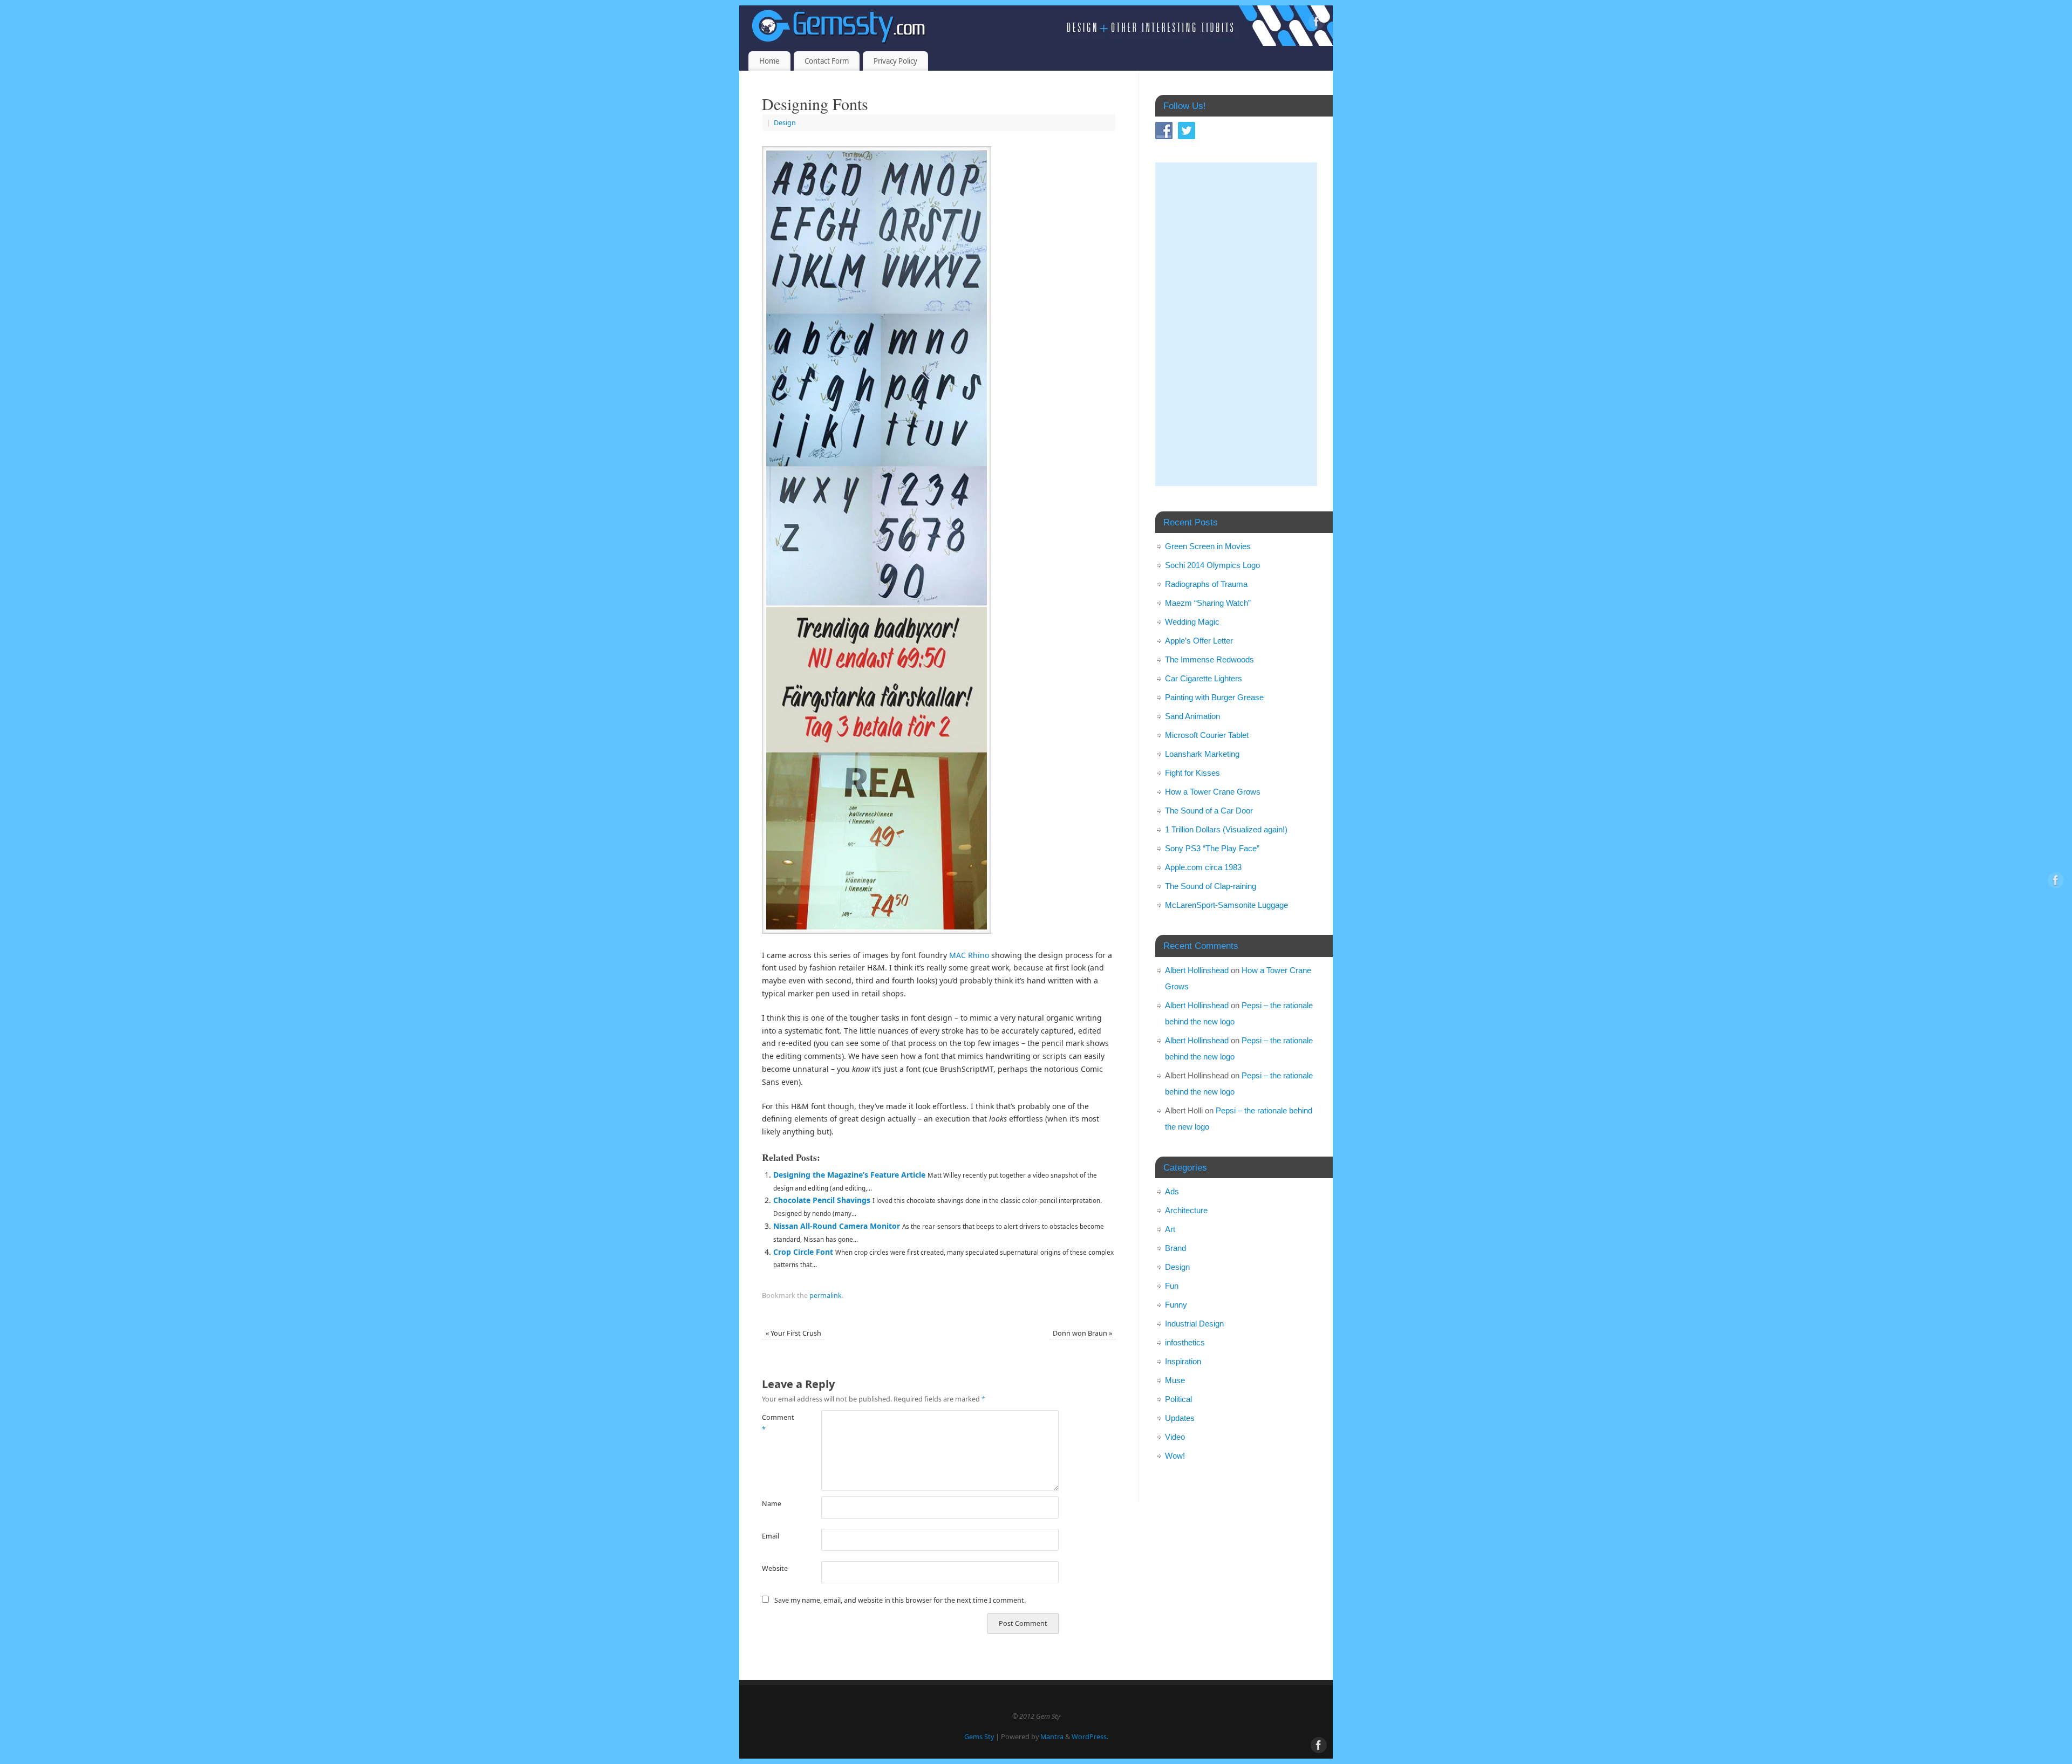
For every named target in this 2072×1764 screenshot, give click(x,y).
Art (1170, 1229)
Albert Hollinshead (1197, 970)
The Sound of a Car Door (1209, 811)
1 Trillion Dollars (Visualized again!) (1226, 829)
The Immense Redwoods (1209, 659)
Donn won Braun (1082, 1333)
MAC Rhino (969, 955)
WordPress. (1090, 1737)
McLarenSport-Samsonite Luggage (1226, 905)
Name (772, 1504)
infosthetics (1185, 1342)
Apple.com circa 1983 (1203, 867)
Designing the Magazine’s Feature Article (849, 1175)
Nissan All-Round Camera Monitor (837, 1226)
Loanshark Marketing (1202, 754)
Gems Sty (979, 1737)
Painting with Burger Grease (1214, 697)
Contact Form (827, 61)
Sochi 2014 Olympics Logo (1212, 565)
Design (785, 123)
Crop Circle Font (803, 1252)
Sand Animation (1192, 716)
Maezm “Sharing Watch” (1208, 603)
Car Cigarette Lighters (1204, 678)
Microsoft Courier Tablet (1207, 735)
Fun (1172, 1286)
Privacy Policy (895, 61)
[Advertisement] (1236, 324)
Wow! (1175, 1456)
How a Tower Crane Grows (1213, 792)
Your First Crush (793, 1333)
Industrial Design (1194, 1324)
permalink (826, 1295)
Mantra (1052, 1737)
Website (775, 1568)
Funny (1176, 1305)
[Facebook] (1317, 23)
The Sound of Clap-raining (1211, 886)
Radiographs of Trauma (1206, 584)
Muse (1175, 1380)
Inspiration (1183, 1361)
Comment (777, 1423)
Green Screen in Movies (1208, 546)
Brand (1175, 1248)
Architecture (1186, 1210)
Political (1178, 1399)
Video (1175, 1437)
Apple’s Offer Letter (1199, 641)
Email (771, 1536)
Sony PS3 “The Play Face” (1212, 848)
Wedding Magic (1192, 622)
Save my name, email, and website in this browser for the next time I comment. (900, 1600)
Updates (1180, 1418)
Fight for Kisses (1192, 773)
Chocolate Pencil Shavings (822, 1200)
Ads (1172, 1191)
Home (769, 61)
